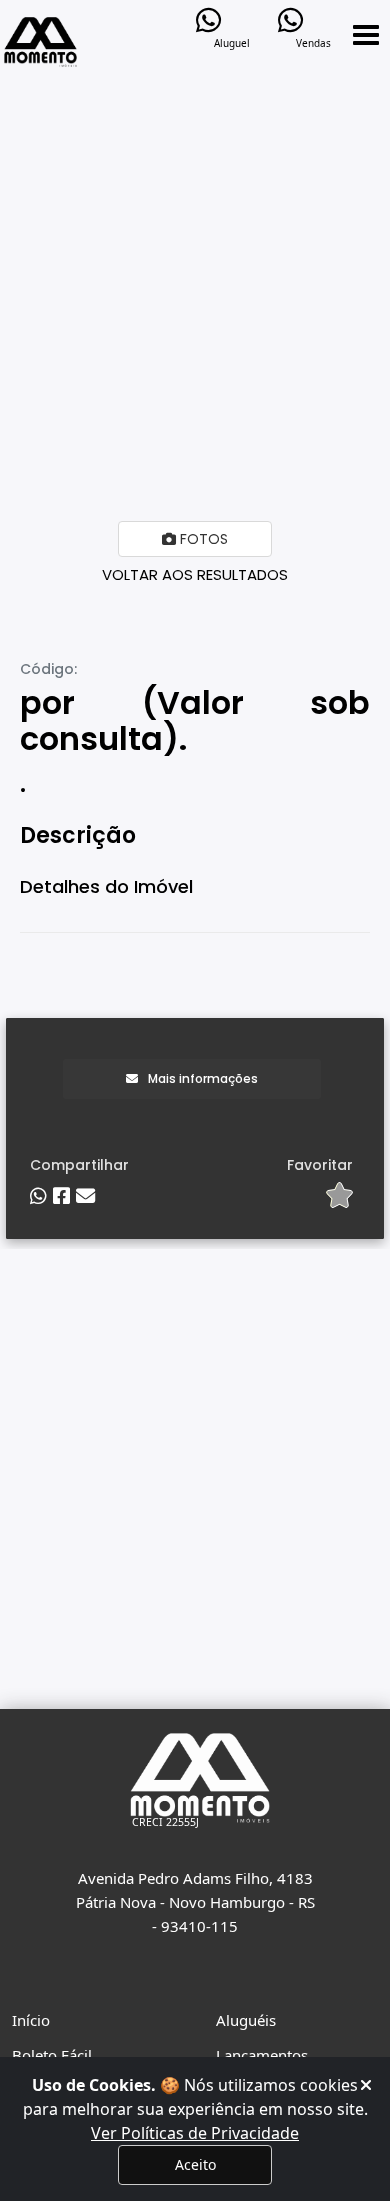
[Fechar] (366, 2085)
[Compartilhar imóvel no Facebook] (61, 1196)
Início (31, 2020)
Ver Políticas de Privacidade (195, 2133)
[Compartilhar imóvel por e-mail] (85, 1196)
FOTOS (202, 539)
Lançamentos (262, 2055)
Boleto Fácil (52, 2055)
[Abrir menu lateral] (366, 35)
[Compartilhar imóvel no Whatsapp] (38, 1196)
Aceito (195, 2164)
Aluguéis (246, 2020)
